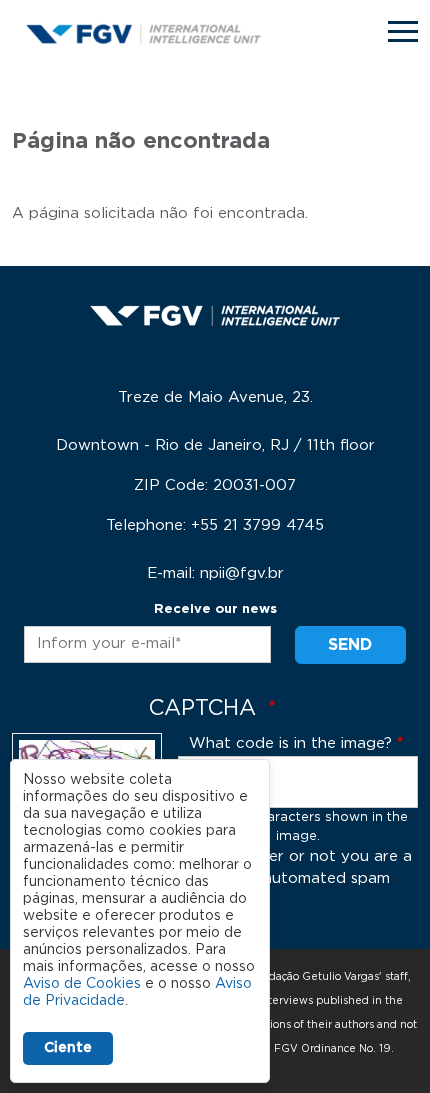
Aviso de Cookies (82, 984)
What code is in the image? (290, 743)
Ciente (68, 1048)
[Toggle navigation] (403, 31)
